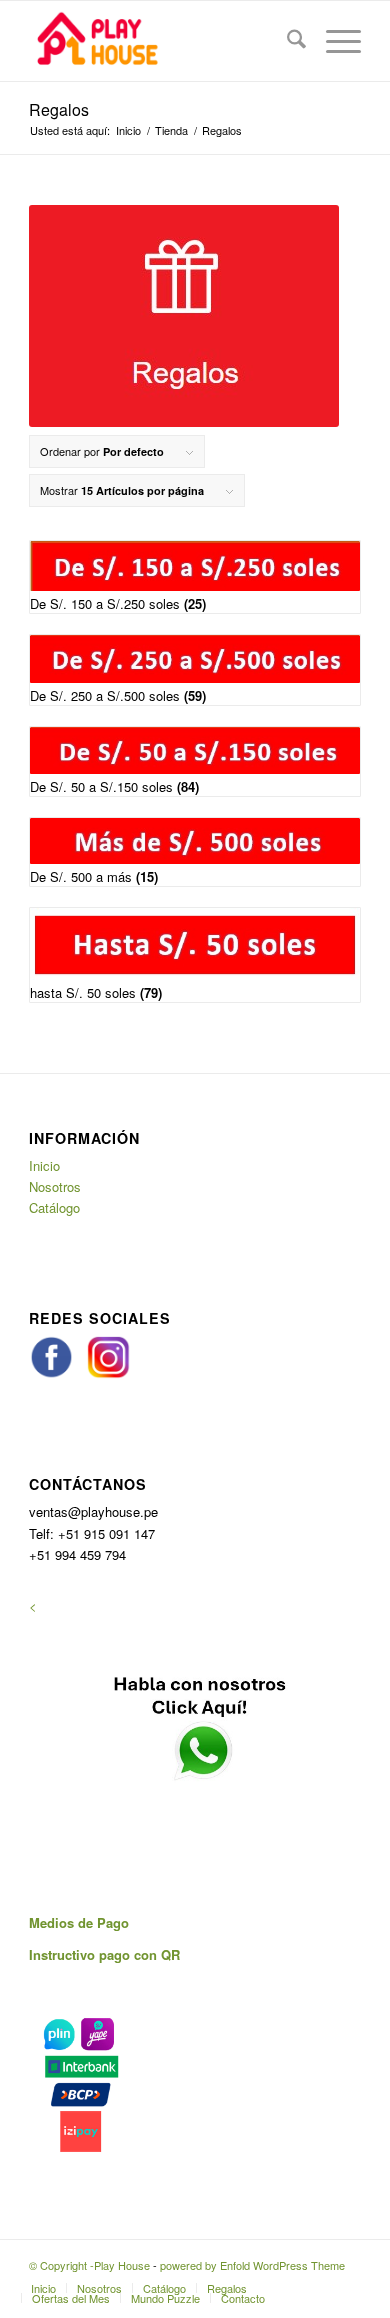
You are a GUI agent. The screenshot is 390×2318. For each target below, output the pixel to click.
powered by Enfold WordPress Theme (252, 2265)
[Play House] (161, 41)
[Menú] (333, 41)
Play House (122, 2265)
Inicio (44, 1165)
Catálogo (54, 1207)
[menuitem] (286, 41)
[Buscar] (286, 41)
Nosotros (55, 1186)
